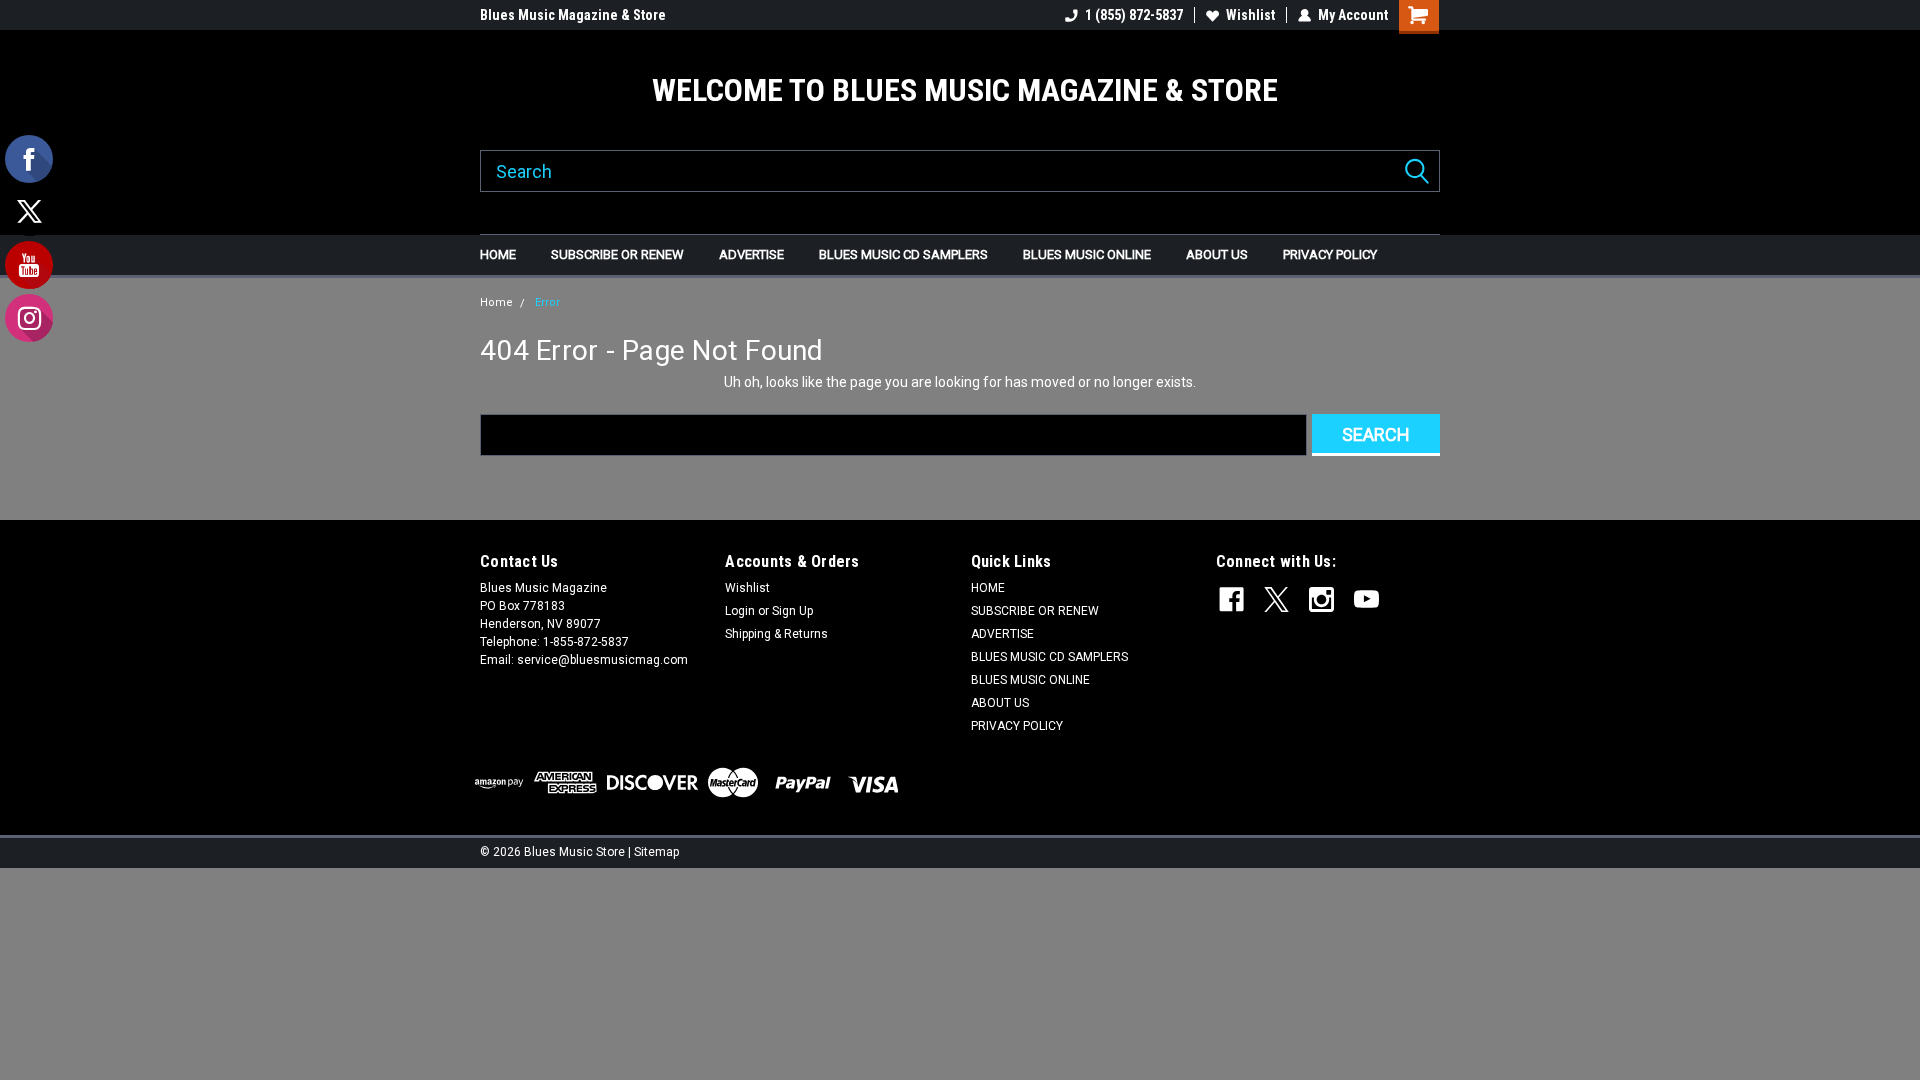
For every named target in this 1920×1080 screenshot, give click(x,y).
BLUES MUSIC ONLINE (1087, 254)
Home (496, 302)
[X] (1276, 599)
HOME (498, 254)
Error (547, 302)
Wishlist (1250, 15)
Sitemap (656, 852)
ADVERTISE (751, 254)
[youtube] (1366, 599)
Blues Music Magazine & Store (573, 15)
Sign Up (792, 611)
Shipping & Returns (776, 634)
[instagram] (1321, 599)
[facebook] (1231, 599)
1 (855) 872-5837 (1134, 15)
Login (740, 611)
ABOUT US (1217, 254)
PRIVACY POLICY (1330, 254)
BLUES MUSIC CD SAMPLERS (903, 254)
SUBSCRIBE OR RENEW (617, 254)
